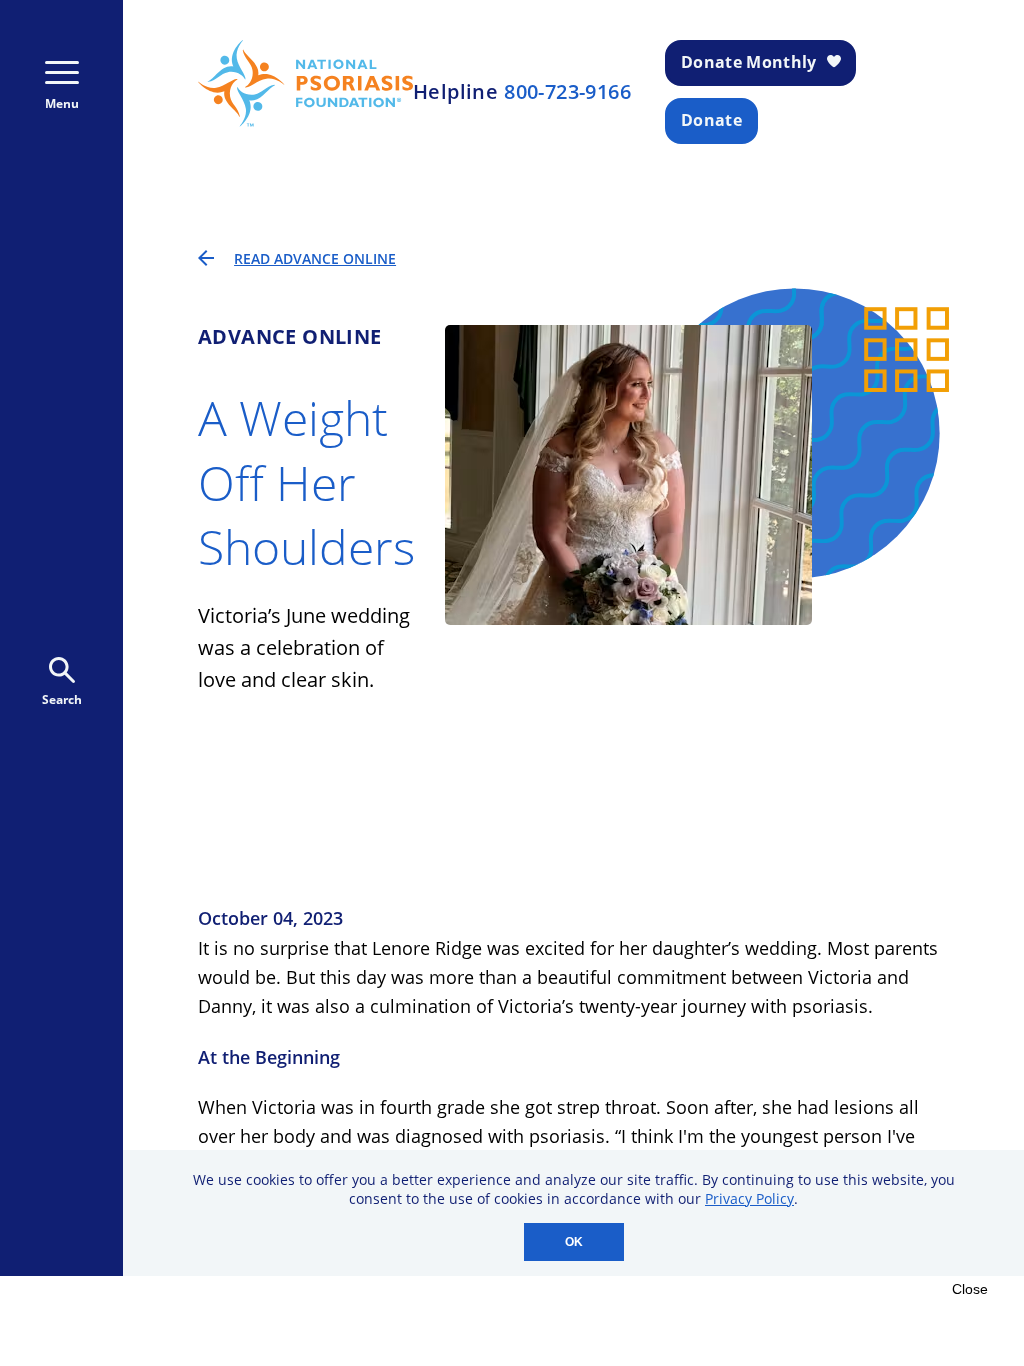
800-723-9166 (567, 92)
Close (970, 1289)
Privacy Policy (749, 1198)
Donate (711, 120)
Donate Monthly (748, 62)
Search (62, 699)
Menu (62, 103)
